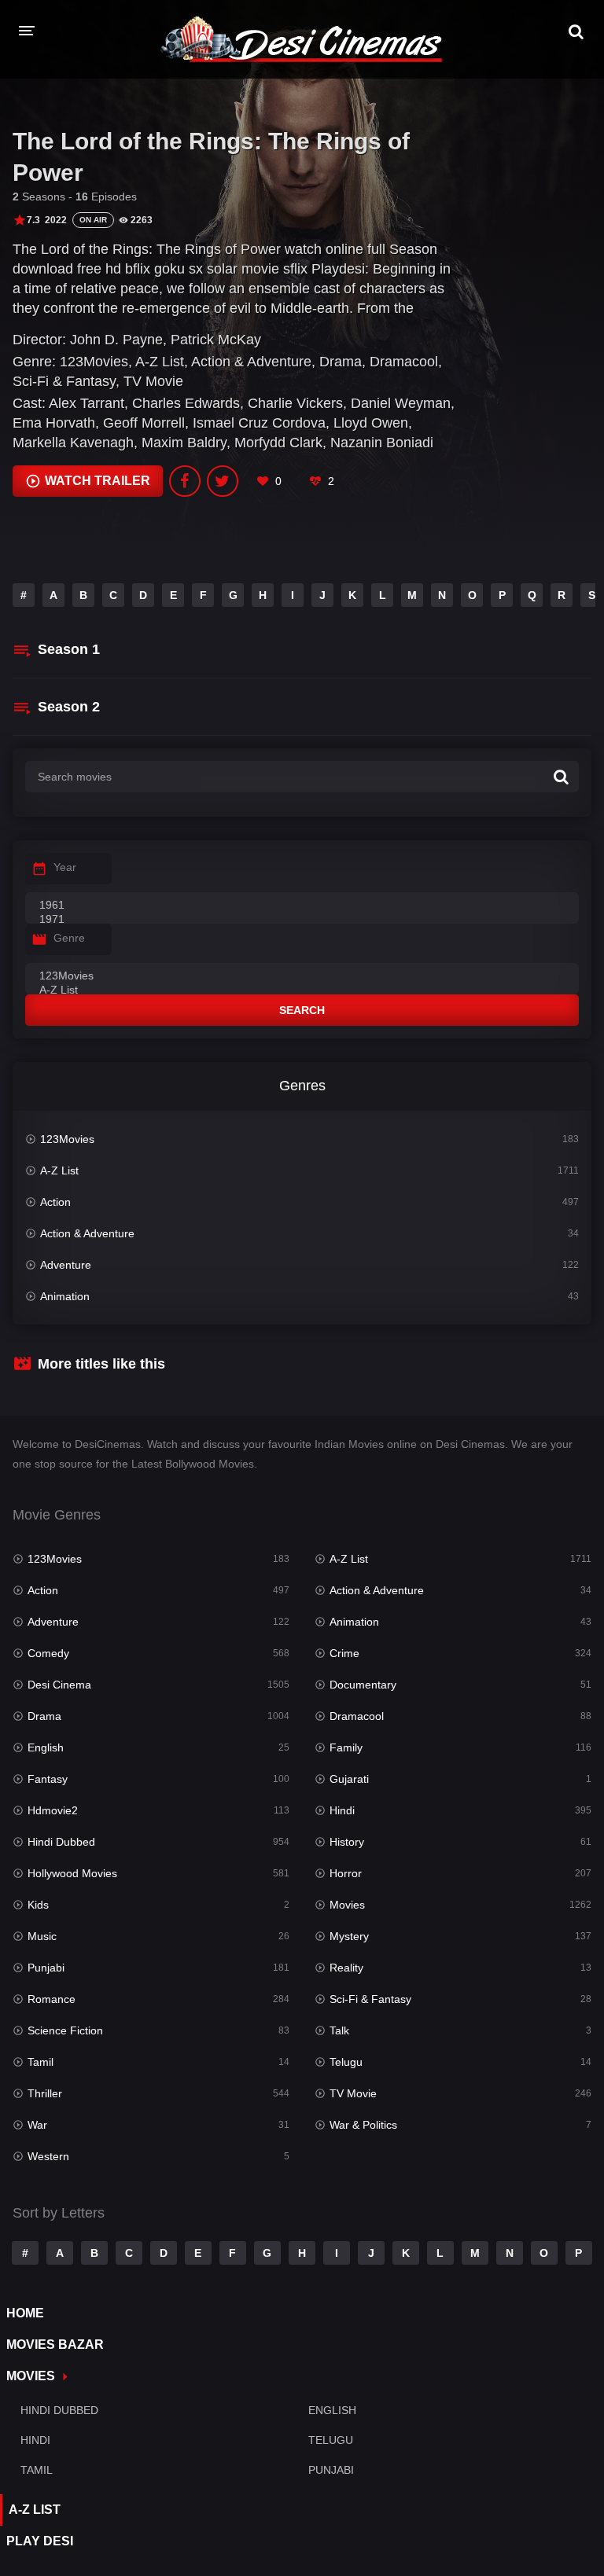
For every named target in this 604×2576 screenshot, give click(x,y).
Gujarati (349, 1779)
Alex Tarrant (87, 403)
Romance (52, 1999)
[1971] (302, 920)
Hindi (342, 1810)
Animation (65, 1296)
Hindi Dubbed (61, 1842)
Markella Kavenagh (73, 443)
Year (65, 867)
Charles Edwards (186, 403)
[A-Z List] (302, 990)
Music (42, 1936)
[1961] (302, 906)
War (37, 2125)
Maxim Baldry (184, 443)
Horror (346, 1873)
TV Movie (153, 381)
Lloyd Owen (371, 423)
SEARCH (302, 1010)
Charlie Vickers (295, 403)
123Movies (94, 362)
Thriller (45, 2093)
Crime (344, 1653)
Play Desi (40, 2541)
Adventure (66, 1265)
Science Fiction (65, 2030)
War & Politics (363, 2125)
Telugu (346, 2062)
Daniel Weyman (401, 403)
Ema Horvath (54, 423)
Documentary (363, 1685)
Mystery (349, 1936)
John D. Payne (116, 340)
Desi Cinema (59, 1685)
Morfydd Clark (278, 443)
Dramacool (404, 362)
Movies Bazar (55, 2344)
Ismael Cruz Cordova (259, 423)
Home (25, 2313)
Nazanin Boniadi (382, 443)
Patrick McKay (216, 340)
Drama (341, 362)
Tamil (41, 2062)
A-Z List (160, 362)
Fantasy (48, 1779)
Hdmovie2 (53, 1810)
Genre (69, 938)
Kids (38, 1905)
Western (48, 2156)
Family (346, 1747)
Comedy (48, 1653)
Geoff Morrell (144, 423)
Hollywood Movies (72, 1873)
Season (69, 649)
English (46, 1747)
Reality (346, 1968)
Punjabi (46, 1968)
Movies (347, 1905)
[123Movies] (302, 976)
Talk (339, 2030)
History (347, 1842)
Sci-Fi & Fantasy (64, 381)
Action (55, 1202)
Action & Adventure (251, 362)
